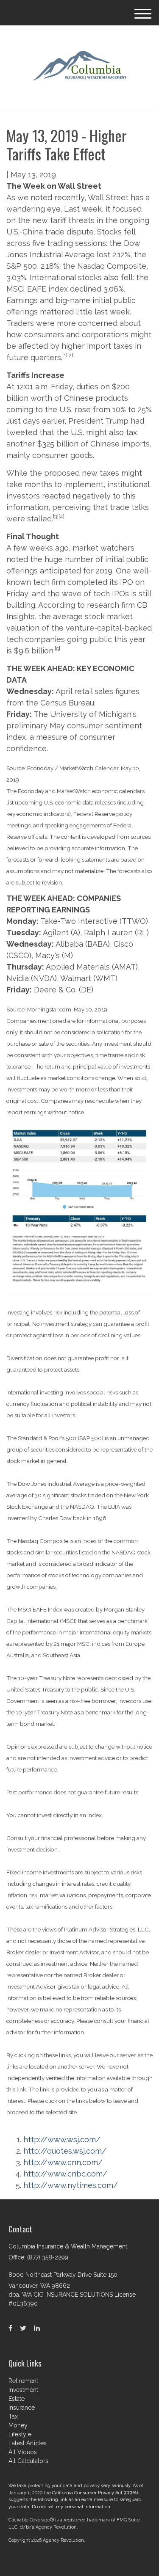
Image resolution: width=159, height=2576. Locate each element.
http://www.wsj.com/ (62, 2139)
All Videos (23, 2452)
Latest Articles (28, 2443)
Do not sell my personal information (71, 2507)
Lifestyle (20, 2434)
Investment (23, 2390)
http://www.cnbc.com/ (65, 2174)
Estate (17, 2399)
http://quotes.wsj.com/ (65, 2151)
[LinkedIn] (37, 2328)
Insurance (22, 2408)
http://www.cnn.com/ (63, 2162)
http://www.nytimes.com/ (71, 2185)
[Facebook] (10, 2328)
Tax (13, 2416)
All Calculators (28, 2461)
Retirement (23, 2381)
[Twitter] (23, 2328)
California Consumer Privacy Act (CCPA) (95, 2493)
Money (18, 2425)
